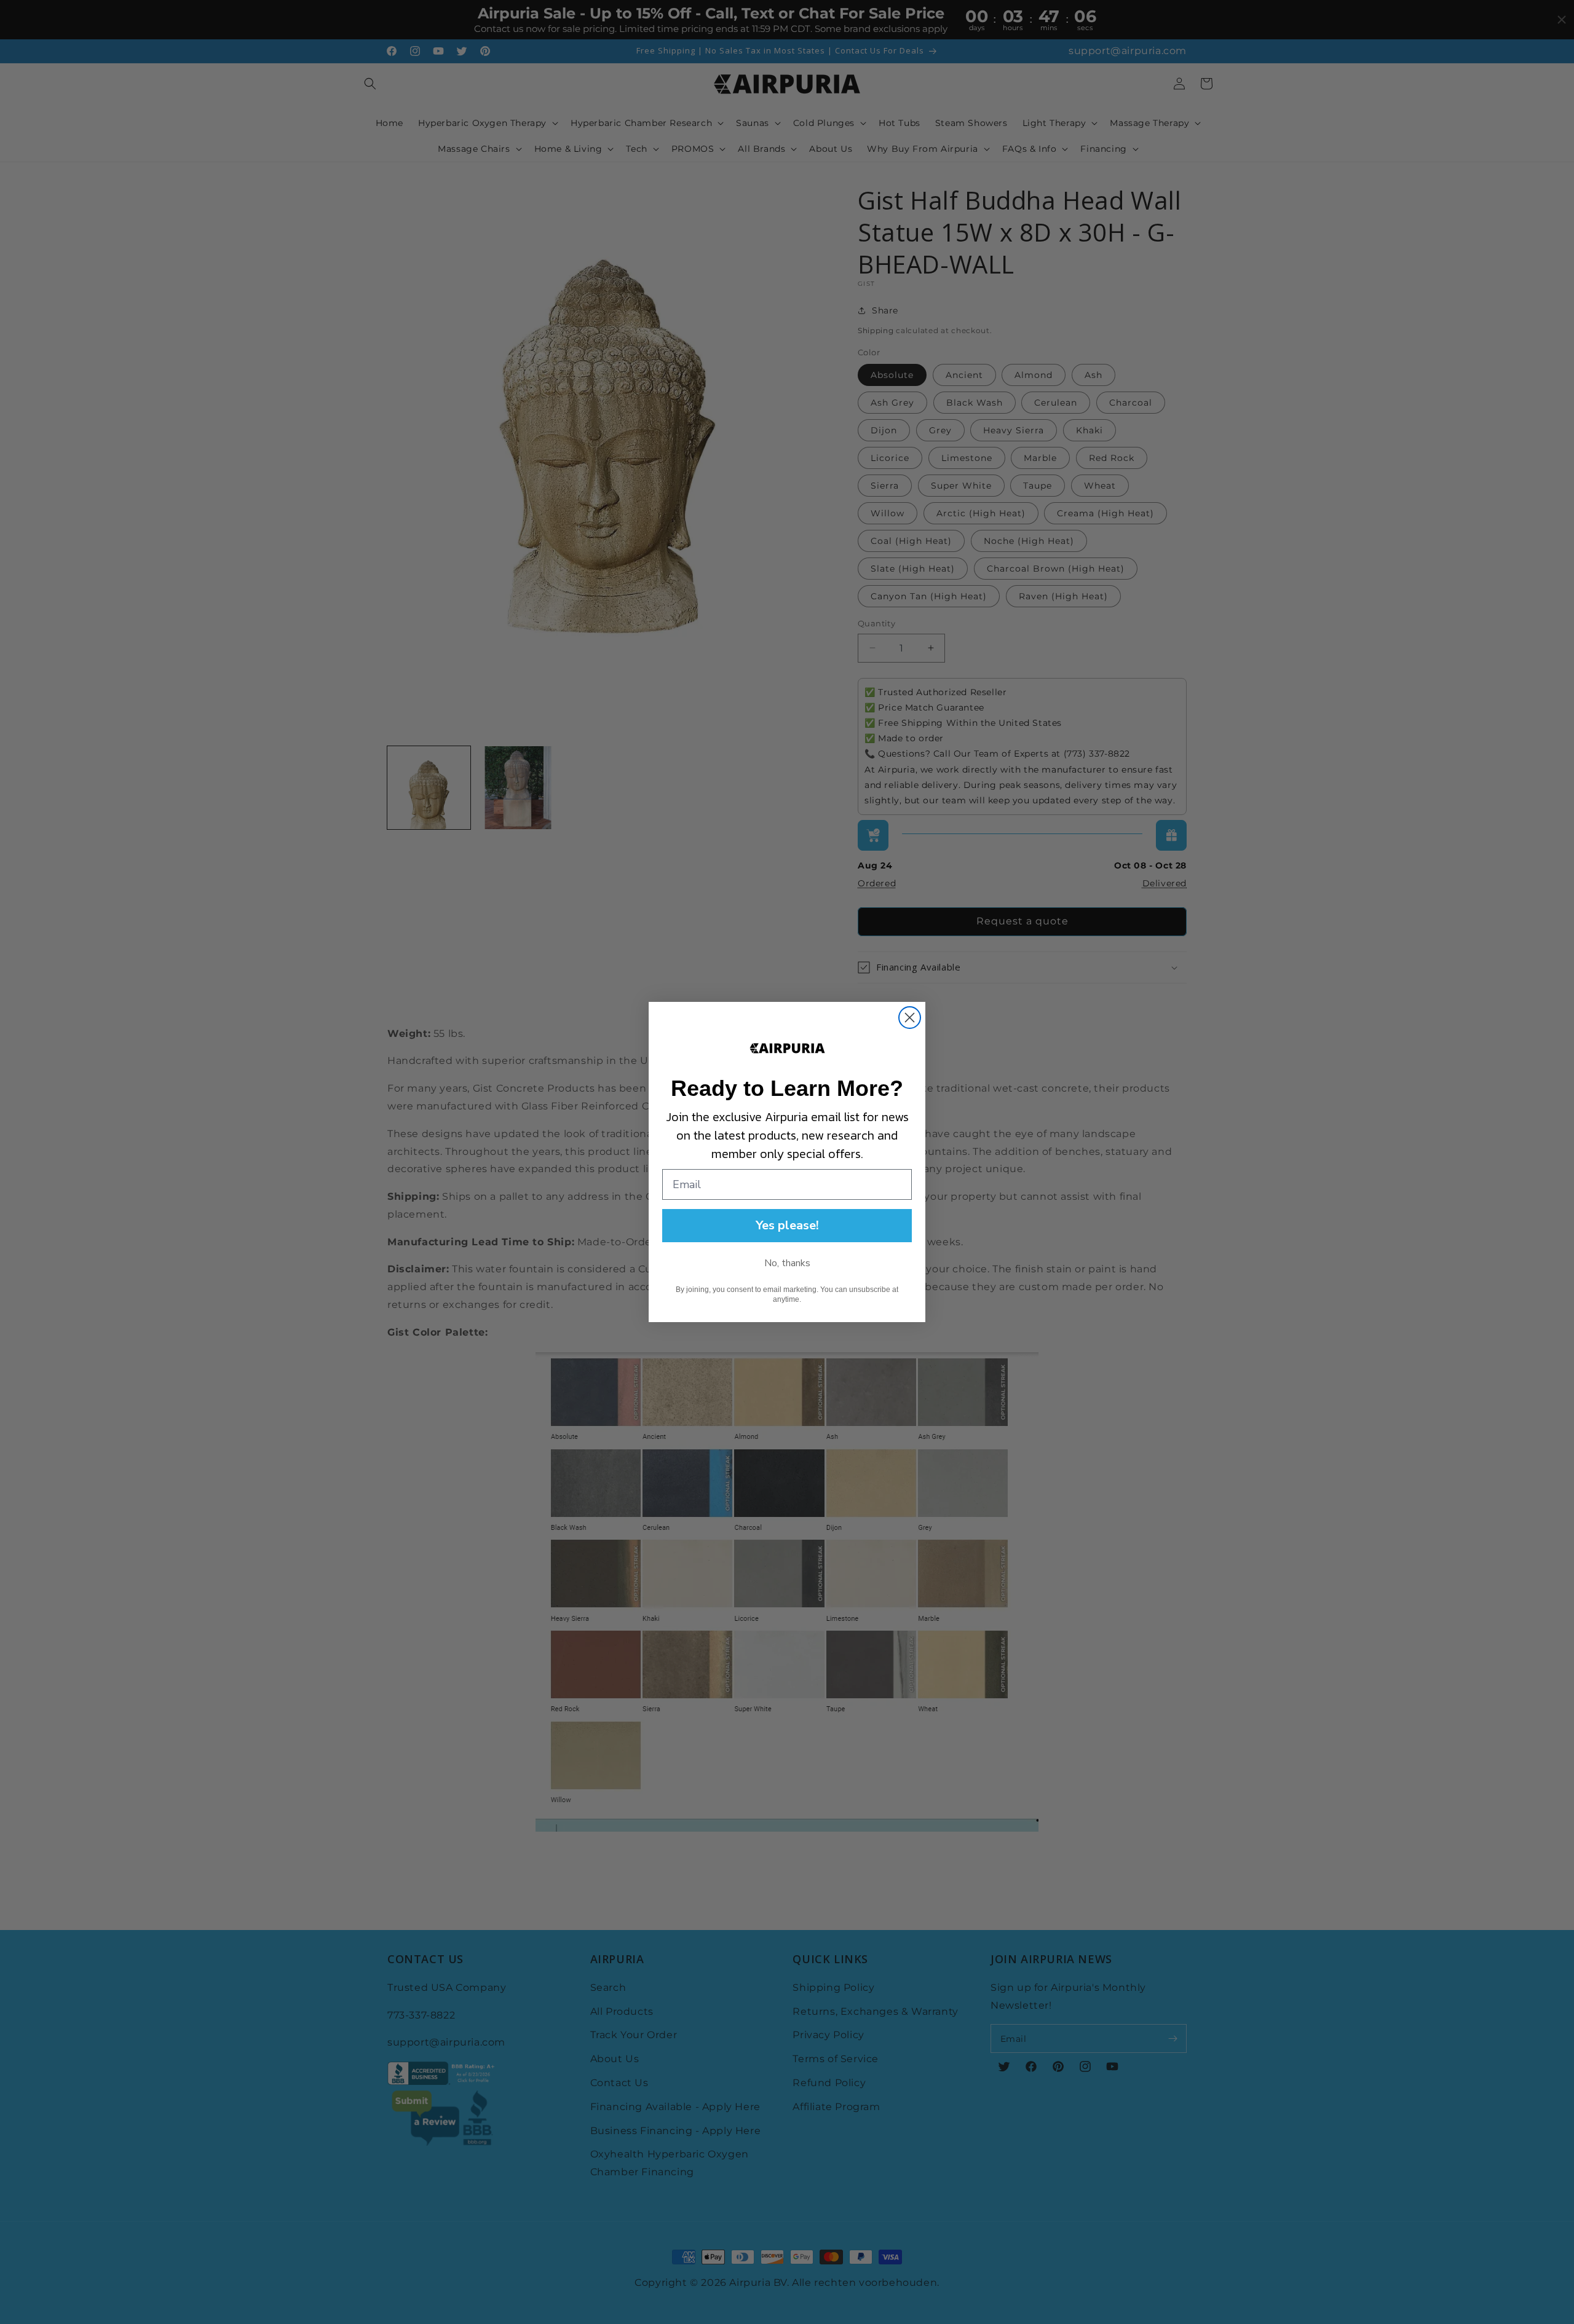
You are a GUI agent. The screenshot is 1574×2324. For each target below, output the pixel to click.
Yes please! (787, 1225)
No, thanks (787, 1263)
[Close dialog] (910, 1018)
